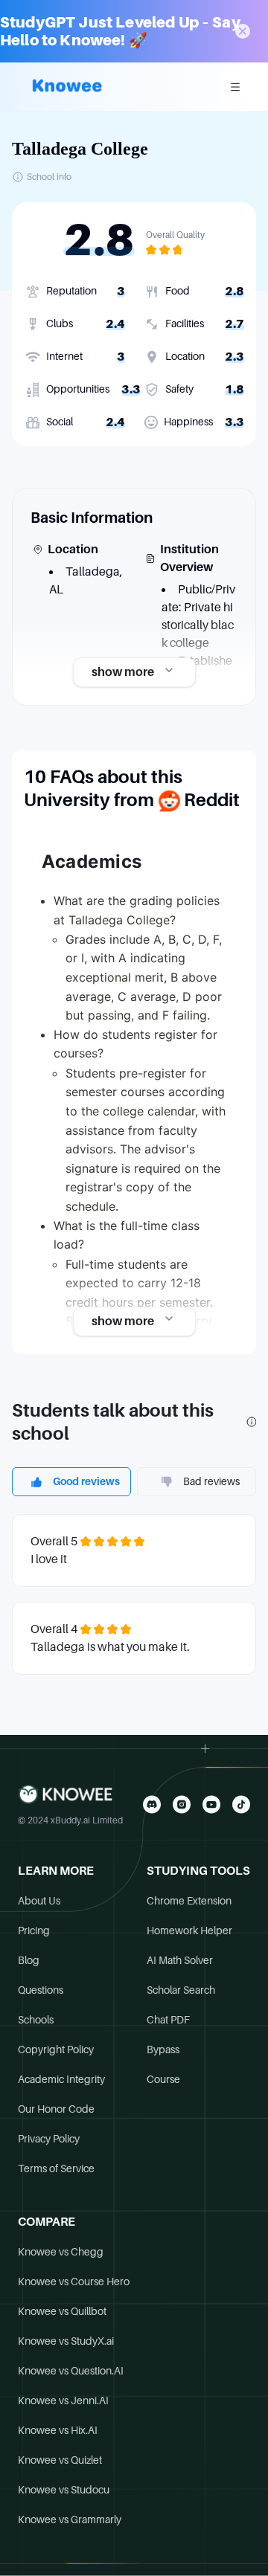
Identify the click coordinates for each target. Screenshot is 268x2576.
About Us (39, 1901)
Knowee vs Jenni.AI (63, 2400)
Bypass (163, 2049)
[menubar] (235, 87)
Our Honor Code (56, 2109)
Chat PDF (168, 2020)
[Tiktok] (241, 1804)
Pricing (34, 1931)
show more (123, 672)
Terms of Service (56, 2168)
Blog (29, 1960)
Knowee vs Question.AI (71, 2371)
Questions (41, 1990)
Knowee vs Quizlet (60, 2460)
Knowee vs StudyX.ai (66, 2341)
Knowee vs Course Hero (74, 2282)
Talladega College (80, 149)
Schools (36, 2020)
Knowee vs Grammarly (70, 2519)
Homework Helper (189, 1931)
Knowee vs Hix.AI (58, 2430)
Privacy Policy (49, 2139)
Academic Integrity (61, 2079)
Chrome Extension (189, 1901)
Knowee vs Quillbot (62, 2311)
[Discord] (152, 1804)
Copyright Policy (56, 2049)
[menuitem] (235, 87)
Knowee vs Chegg (61, 2252)
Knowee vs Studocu (64, 2490)
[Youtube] (211, 1804)
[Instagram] (182, 1804)
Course (163, 2079)
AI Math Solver (180, 1960)
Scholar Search (181, 1990)
